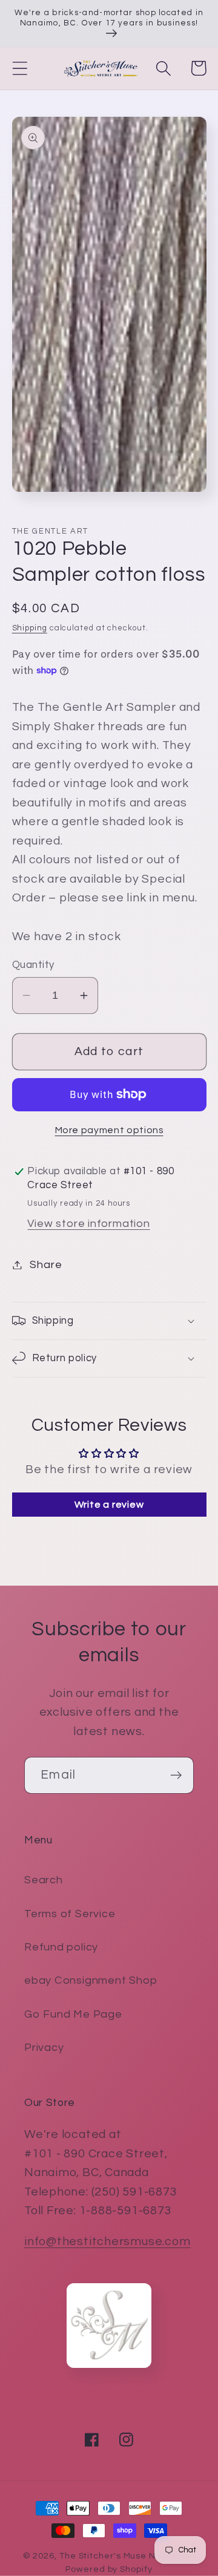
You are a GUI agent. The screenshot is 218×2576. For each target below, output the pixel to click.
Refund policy (61, 1947)
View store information (88, 1224)
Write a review (109, 1505)
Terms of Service (70, 1914)
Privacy (44, 2048)
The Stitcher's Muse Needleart (127, 2556)
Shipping (30, 628)
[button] (20, 68)
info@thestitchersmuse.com (107, 2241)
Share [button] (46, 1265)
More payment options (109, 1130)
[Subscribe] (176, 1775)
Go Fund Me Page (73, 2014)
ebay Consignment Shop (91, 1980)
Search (44, 1880)
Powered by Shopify (109, 2569)
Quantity (33, 965)
